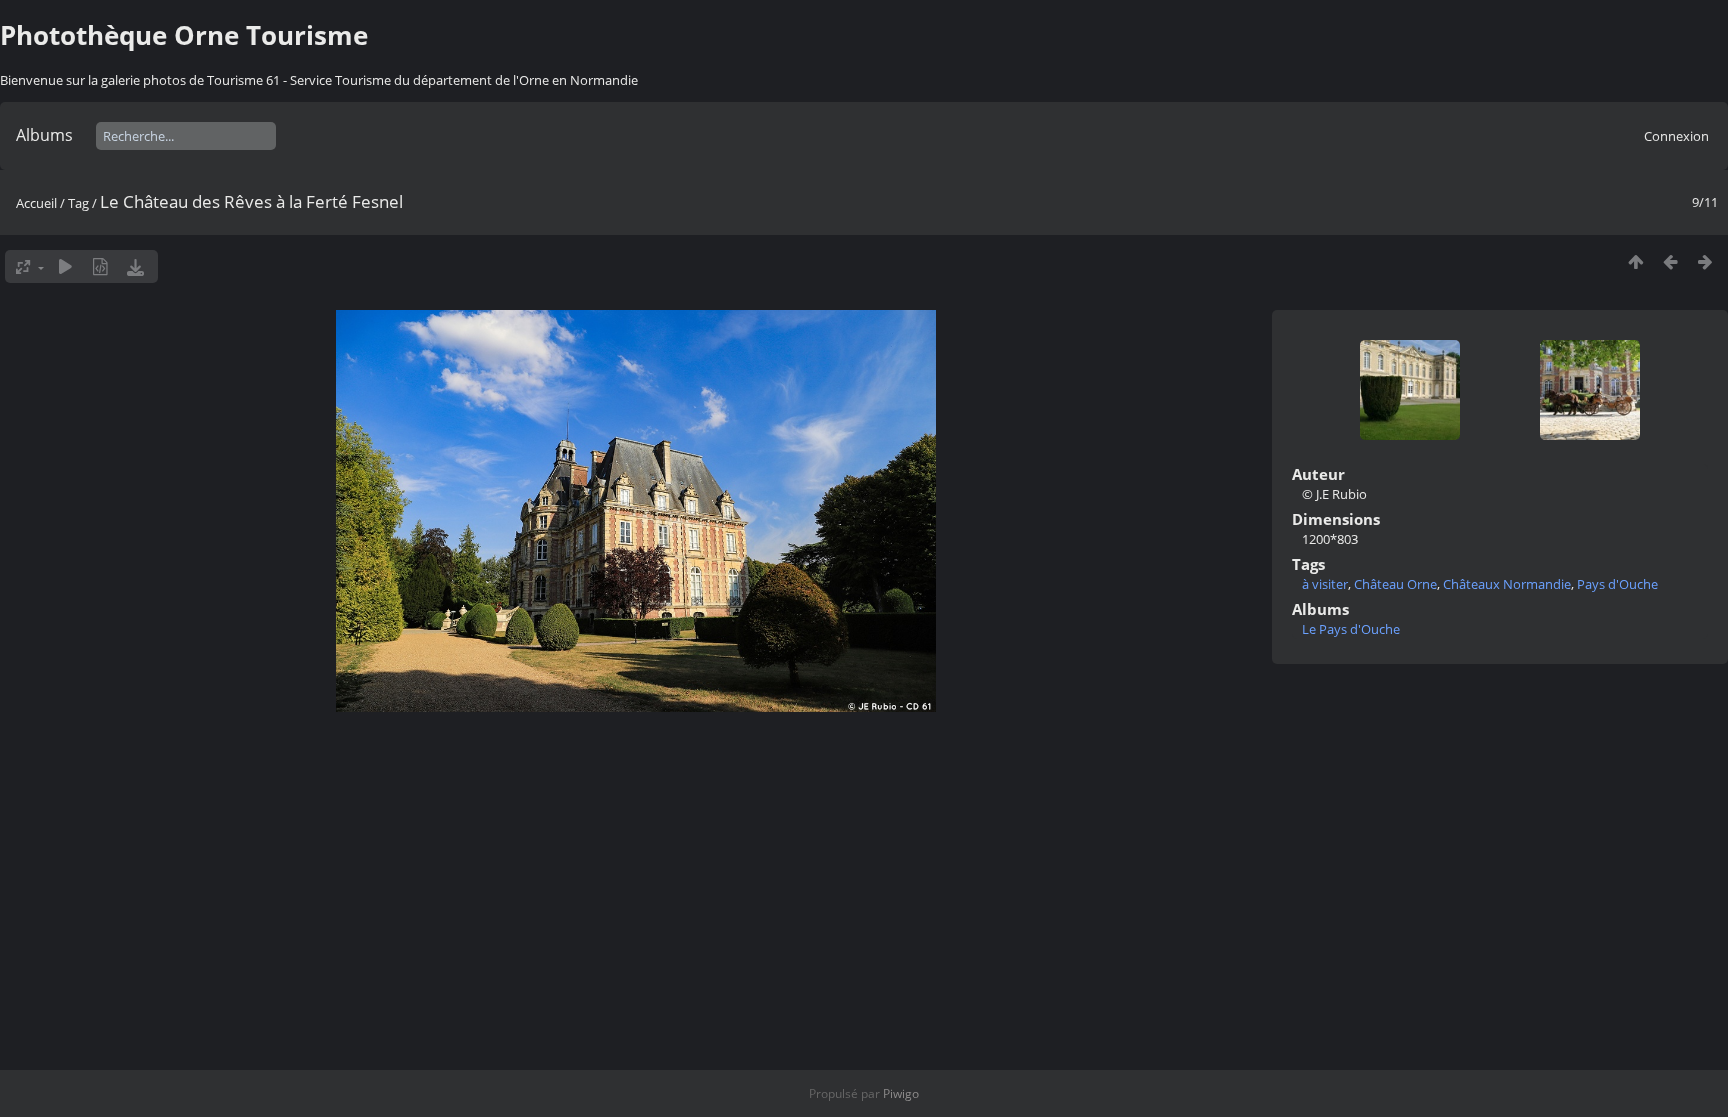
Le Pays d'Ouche (1351, 629)
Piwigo (901, 1093)
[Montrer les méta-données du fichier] (100, 266)
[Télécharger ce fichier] (135, 266)
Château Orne (1395, 584)
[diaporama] (65, 266)
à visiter (1325, 584)
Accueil (36, 203)
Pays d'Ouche (1617, 584)
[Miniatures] (1635, 261)
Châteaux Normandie (1507, 584)
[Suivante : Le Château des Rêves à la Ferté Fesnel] (1705, 261)
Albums (44, 135)
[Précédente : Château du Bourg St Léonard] (1670, 261)
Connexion (1676, 136)
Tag (78, 203)
